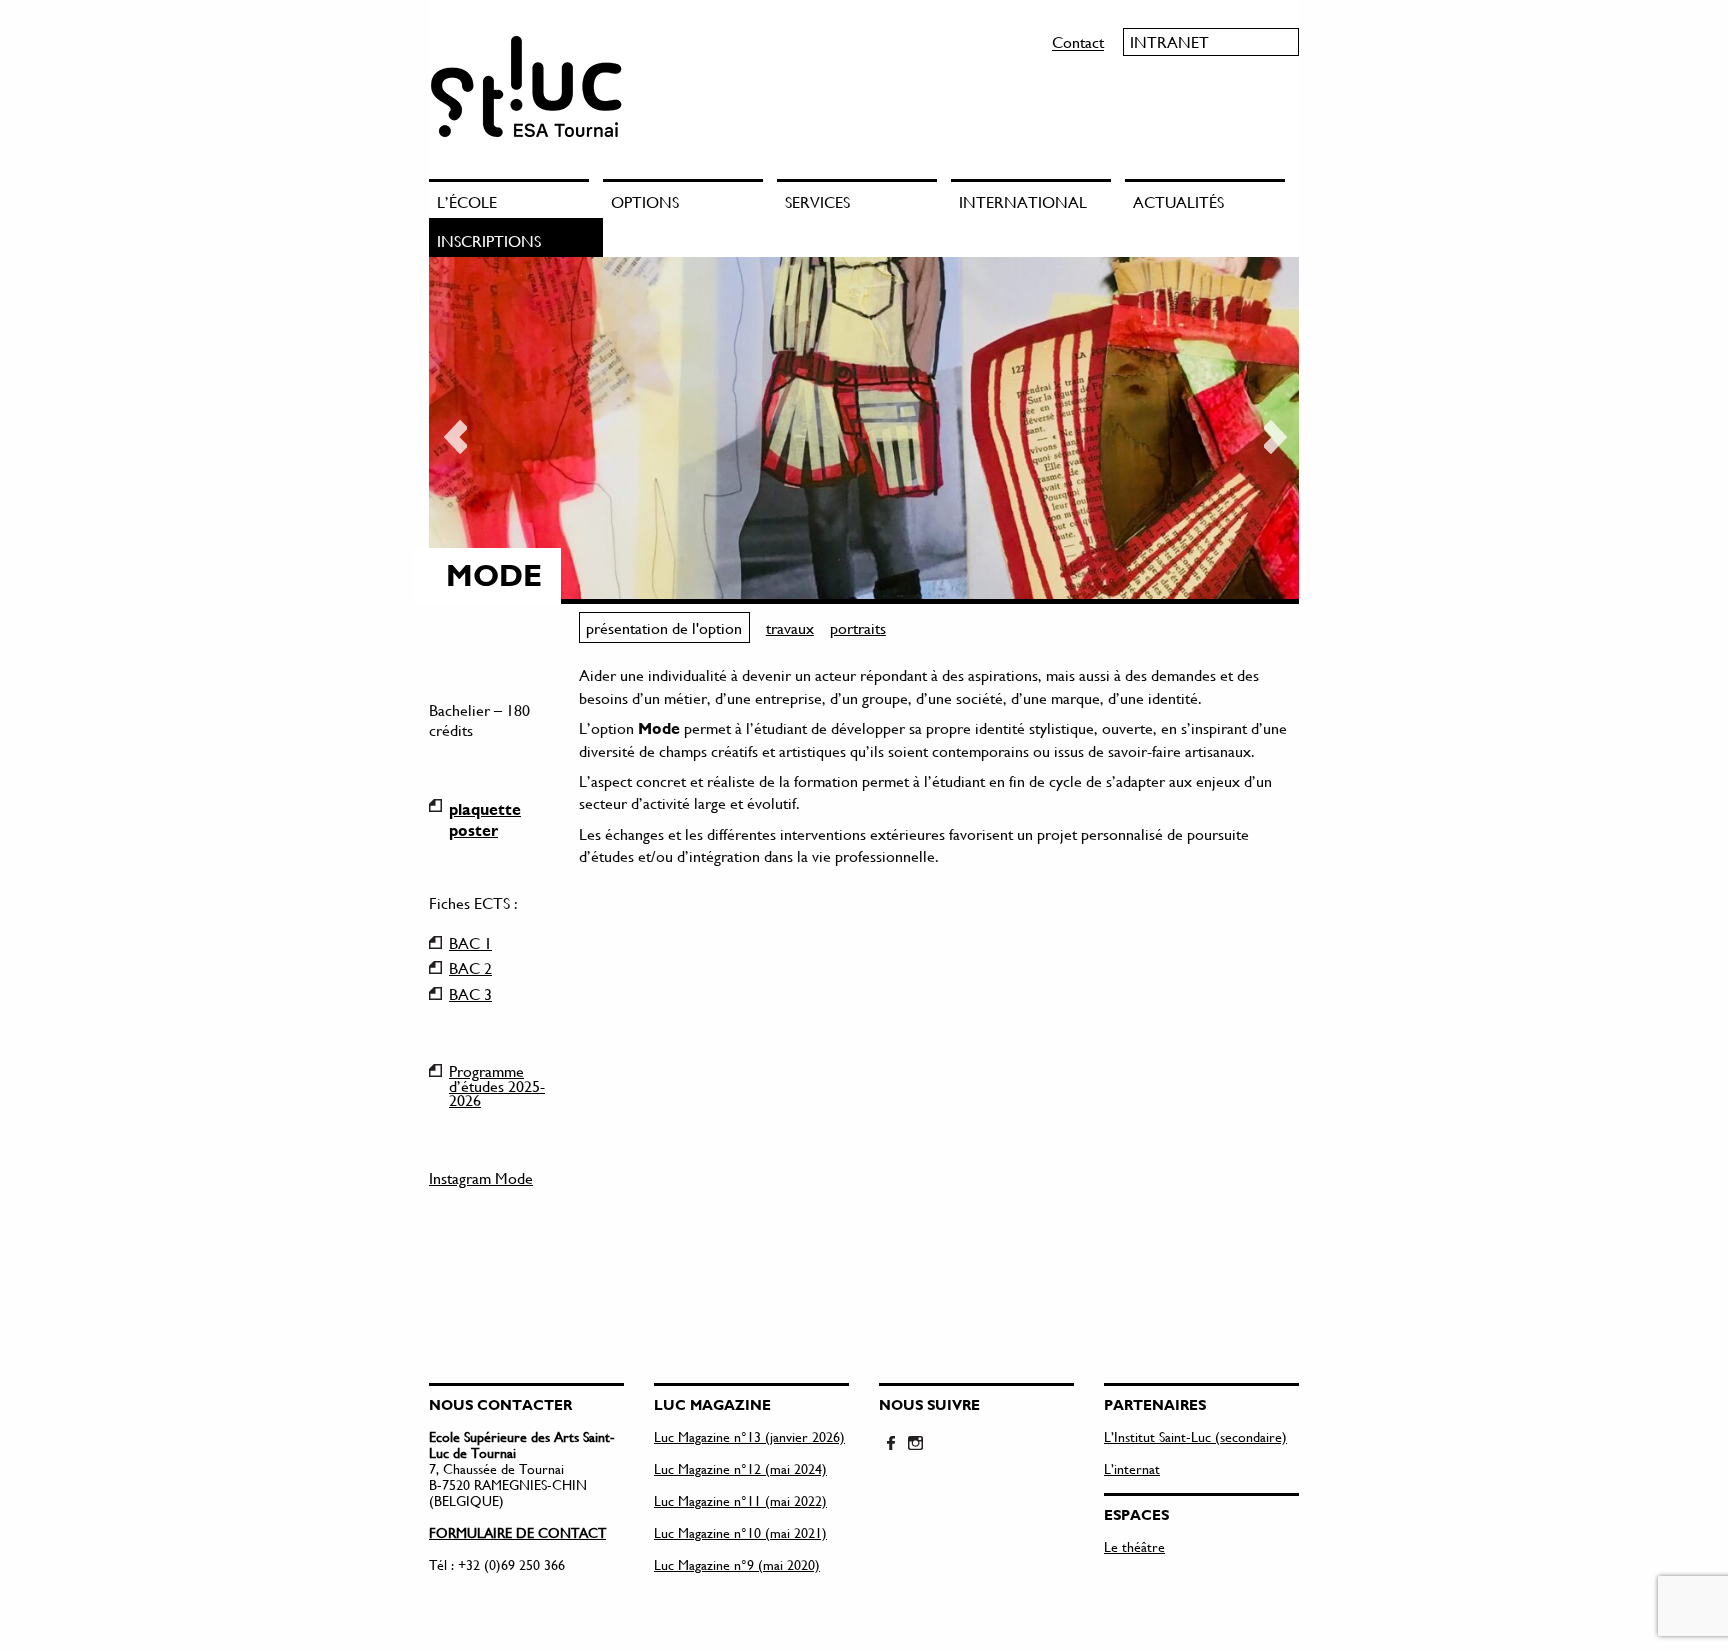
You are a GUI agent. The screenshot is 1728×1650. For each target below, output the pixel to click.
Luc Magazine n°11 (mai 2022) (740, 1500)
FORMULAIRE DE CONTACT (517, 1532)
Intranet (1169, 41)
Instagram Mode (481, 1177)
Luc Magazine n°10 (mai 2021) (740, 1532)
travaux (790, 627)
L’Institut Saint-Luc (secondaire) (1195, 1436)
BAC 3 (470, 994)
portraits (858, 627)
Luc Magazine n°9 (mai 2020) (737, 1564)
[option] (864, 430)
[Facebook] (891, 1444)
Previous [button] (454, 430)
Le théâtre (1134, 1546)
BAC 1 (470, 943)
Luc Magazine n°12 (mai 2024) (740, 1468)
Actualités (1178, 201)
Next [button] (1274, 430)
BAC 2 (470, 968)
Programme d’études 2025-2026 (497, 1071)
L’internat (1132, 1468)
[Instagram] (915, 1444)
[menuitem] (516, 198)
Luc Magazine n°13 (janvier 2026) (749, 1436)
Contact (1078, 41)
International (1023, 201)
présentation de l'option (664, 627)
